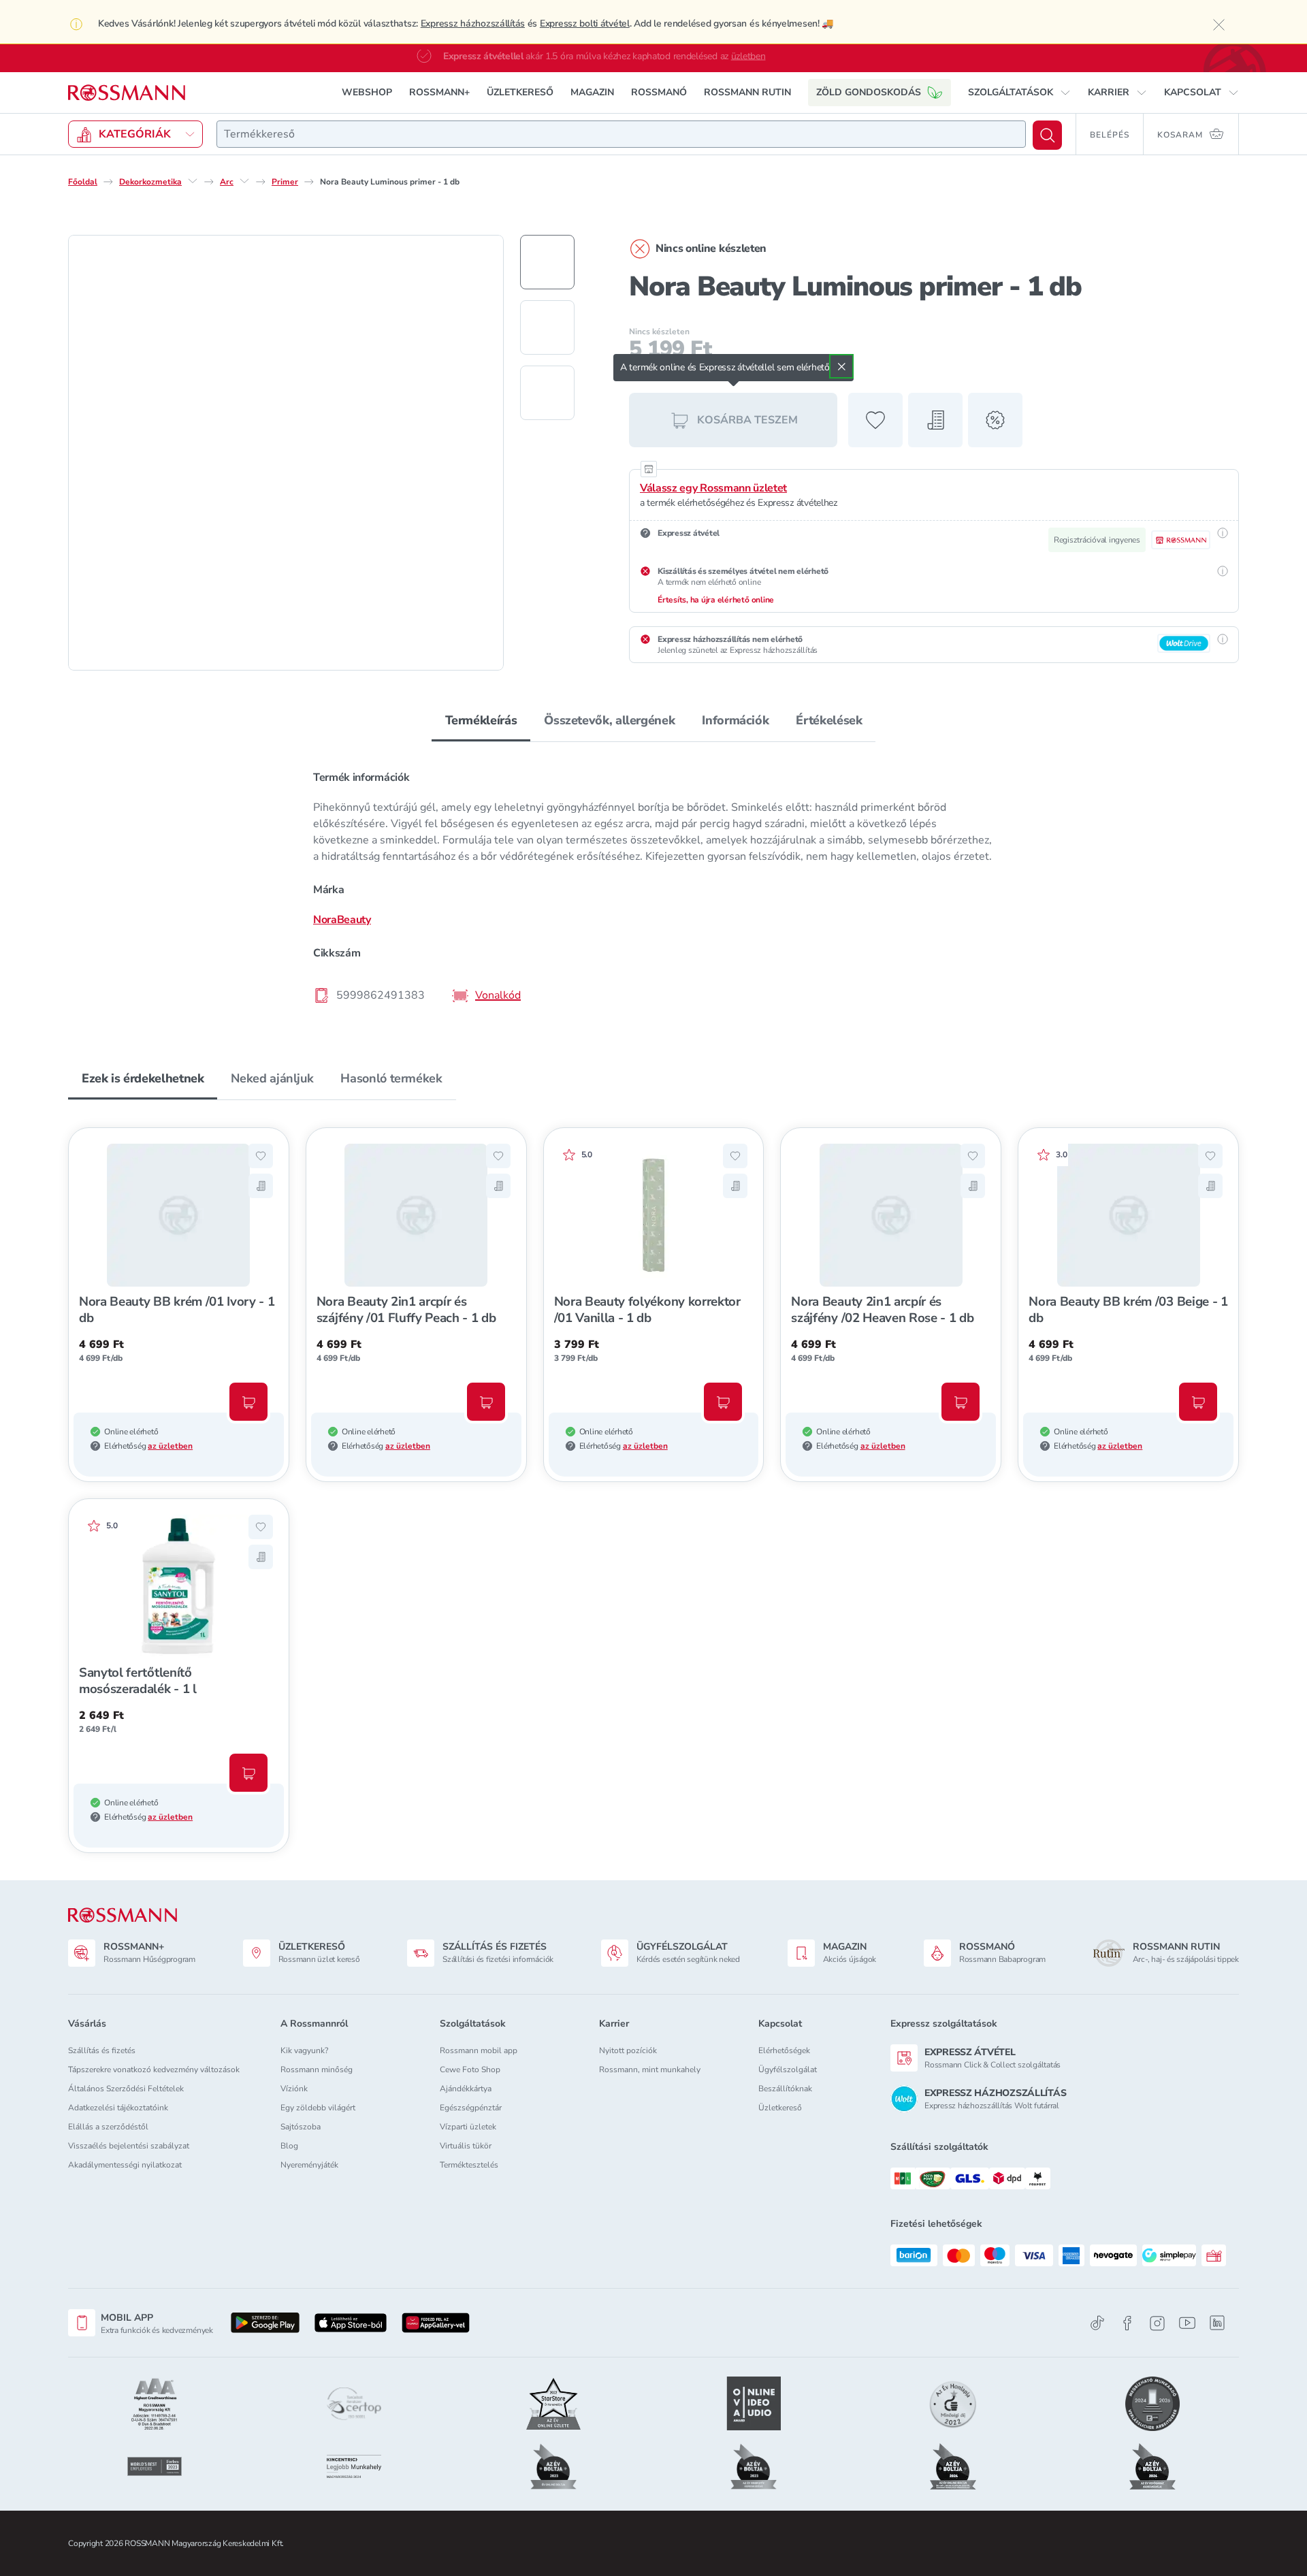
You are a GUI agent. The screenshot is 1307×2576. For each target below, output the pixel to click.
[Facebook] (1127, 2323)
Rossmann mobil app (479, 2050)
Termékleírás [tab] (481, 720)
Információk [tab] (735, 720)
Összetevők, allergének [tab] (609, 720)
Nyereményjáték (309, 2165)
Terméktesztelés (469, 2165)
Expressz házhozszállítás (473, 23)
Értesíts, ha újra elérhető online (716, 600)
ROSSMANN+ (439, 92)
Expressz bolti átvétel (585, 23)
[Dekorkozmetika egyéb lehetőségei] (193, 181)
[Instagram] (1157, 2323)
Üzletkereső (780, 2108)
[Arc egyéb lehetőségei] (244, 181)
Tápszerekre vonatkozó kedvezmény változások (154, 2070)
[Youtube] (1187, 2323)
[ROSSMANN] (123, 1915)
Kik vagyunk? (304, 2050)
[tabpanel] (653, 886)
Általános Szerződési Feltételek (126, 2089)
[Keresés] (1047, 135)
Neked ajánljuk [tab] (272, 1078)
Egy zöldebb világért (318, 2108)
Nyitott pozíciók (628, 2050)
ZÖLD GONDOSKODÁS (869, 92)
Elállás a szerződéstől (108, 2127)
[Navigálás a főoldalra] (127, 93)
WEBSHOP (367, 92)
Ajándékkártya (466, 2089)
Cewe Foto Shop (470, 2070)
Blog (289, 2146)
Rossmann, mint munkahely (650, 2070)
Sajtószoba (301, 2127)
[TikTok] (1097, 2323)
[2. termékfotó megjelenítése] (547, 327)
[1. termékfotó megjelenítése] (547, 262)
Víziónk (294, 2089)
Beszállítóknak (785, 2089)
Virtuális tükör (466, 2146)
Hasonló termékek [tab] (391, 1078)
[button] (1019, 93)
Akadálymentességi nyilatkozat (125, 2165)
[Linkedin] (1217, 2323)
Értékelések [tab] (829, 720)
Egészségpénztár (471, 2108)
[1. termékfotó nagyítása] (286, 453)
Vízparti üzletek (468, 2127)
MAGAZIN (592, 92)
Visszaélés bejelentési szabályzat (129, 2146)
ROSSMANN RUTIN (747, 92)
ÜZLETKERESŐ (520, 92)
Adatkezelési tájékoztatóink (118, 2108)
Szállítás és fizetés (102, 2050)
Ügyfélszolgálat (788, 2070)
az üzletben (170, 1446)
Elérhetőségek (784, 2050)
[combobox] (621, 134)
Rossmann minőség (317, 2070)
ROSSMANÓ (659, 92)
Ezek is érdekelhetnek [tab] (143, 1078)
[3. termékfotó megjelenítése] (547, 393)
